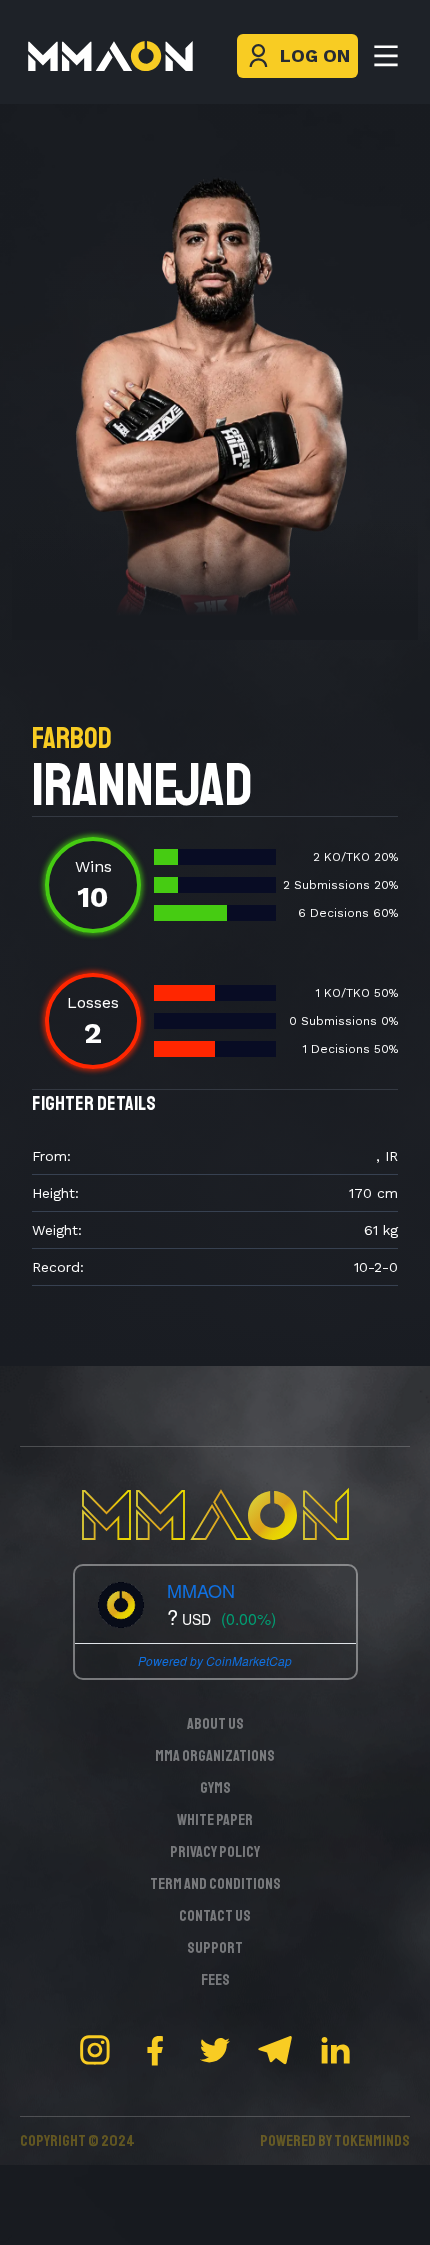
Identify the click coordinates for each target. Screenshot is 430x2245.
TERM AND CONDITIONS (215, 1884)
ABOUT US (215, 1724)
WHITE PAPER (215, 1820)
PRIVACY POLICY (215, 1852)
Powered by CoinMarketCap (215, 1660)
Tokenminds (372, 2141)
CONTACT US (215, 1916)
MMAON (201, 1590)
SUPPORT (215, 1948)
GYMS (215, 1788)
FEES (215, 1980)
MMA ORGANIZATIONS (215, 1756)
